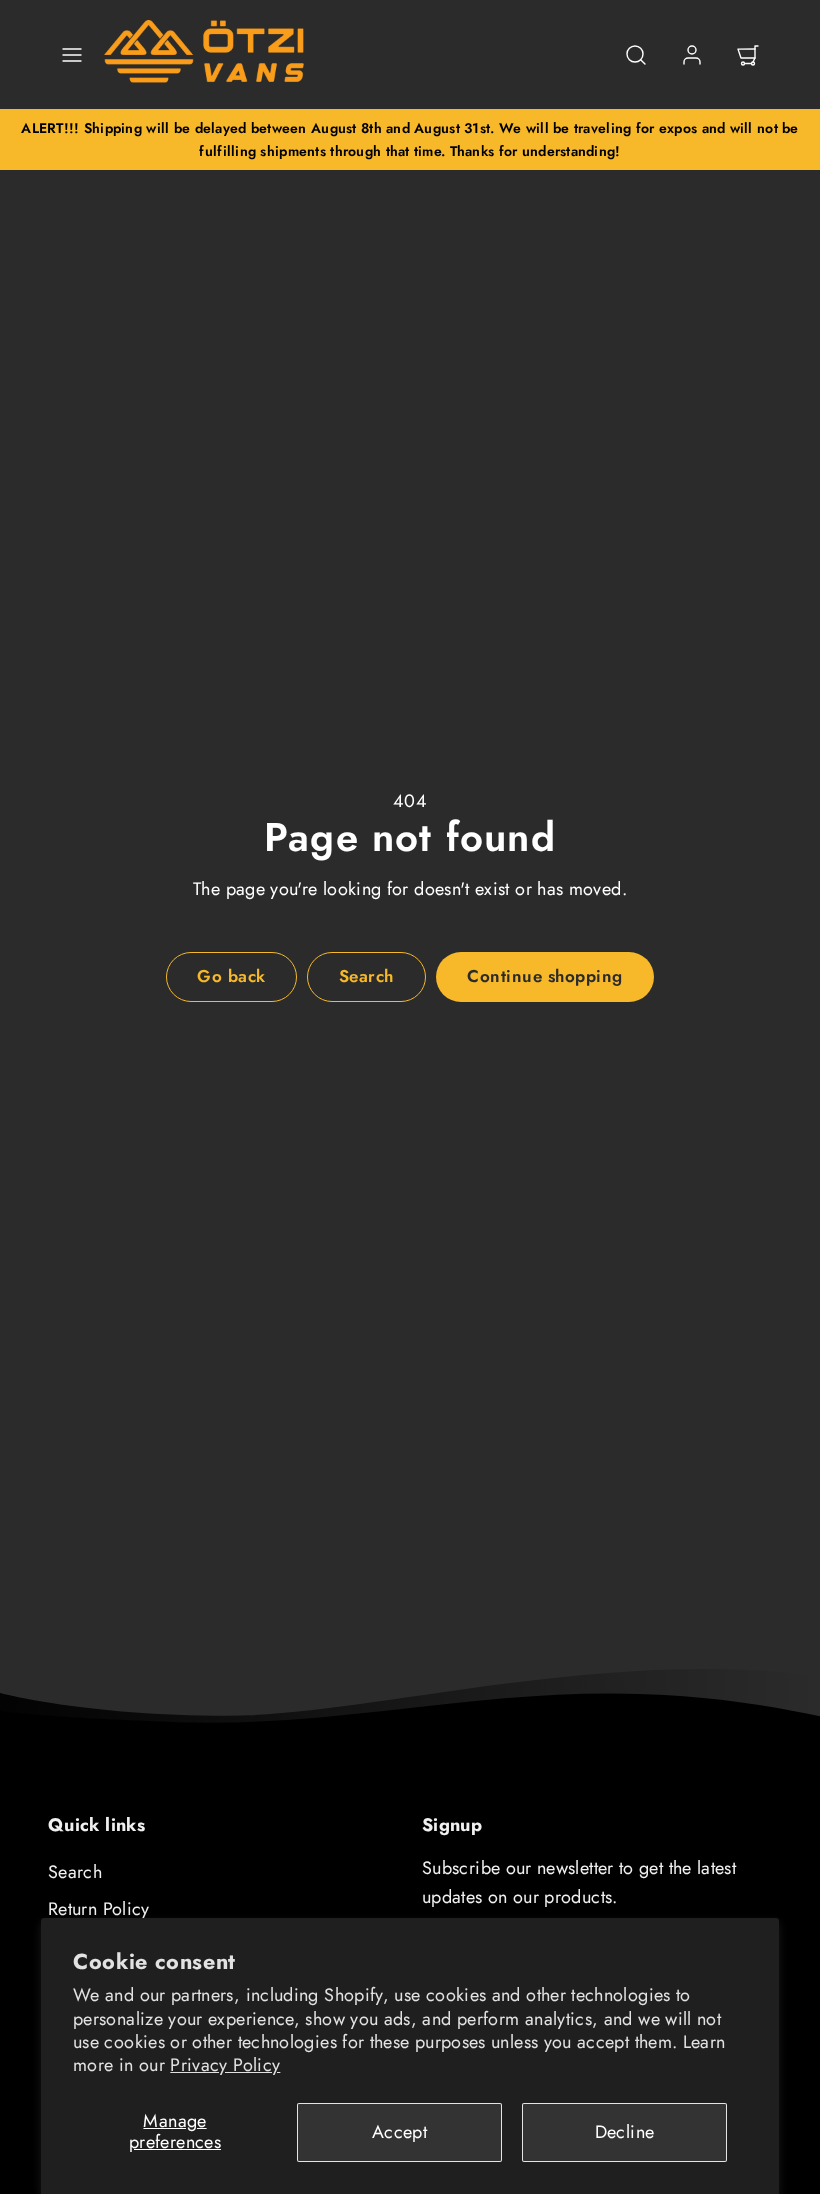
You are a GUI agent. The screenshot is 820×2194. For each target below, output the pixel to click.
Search (75, 1872)
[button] (72, 55)
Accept (399, 2132)
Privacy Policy (225, 2065)
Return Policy (99, 1909)
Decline (625, 2132)
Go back (231, 976)
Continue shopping (545, 976)
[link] (692, 55)
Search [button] (366, 976)
